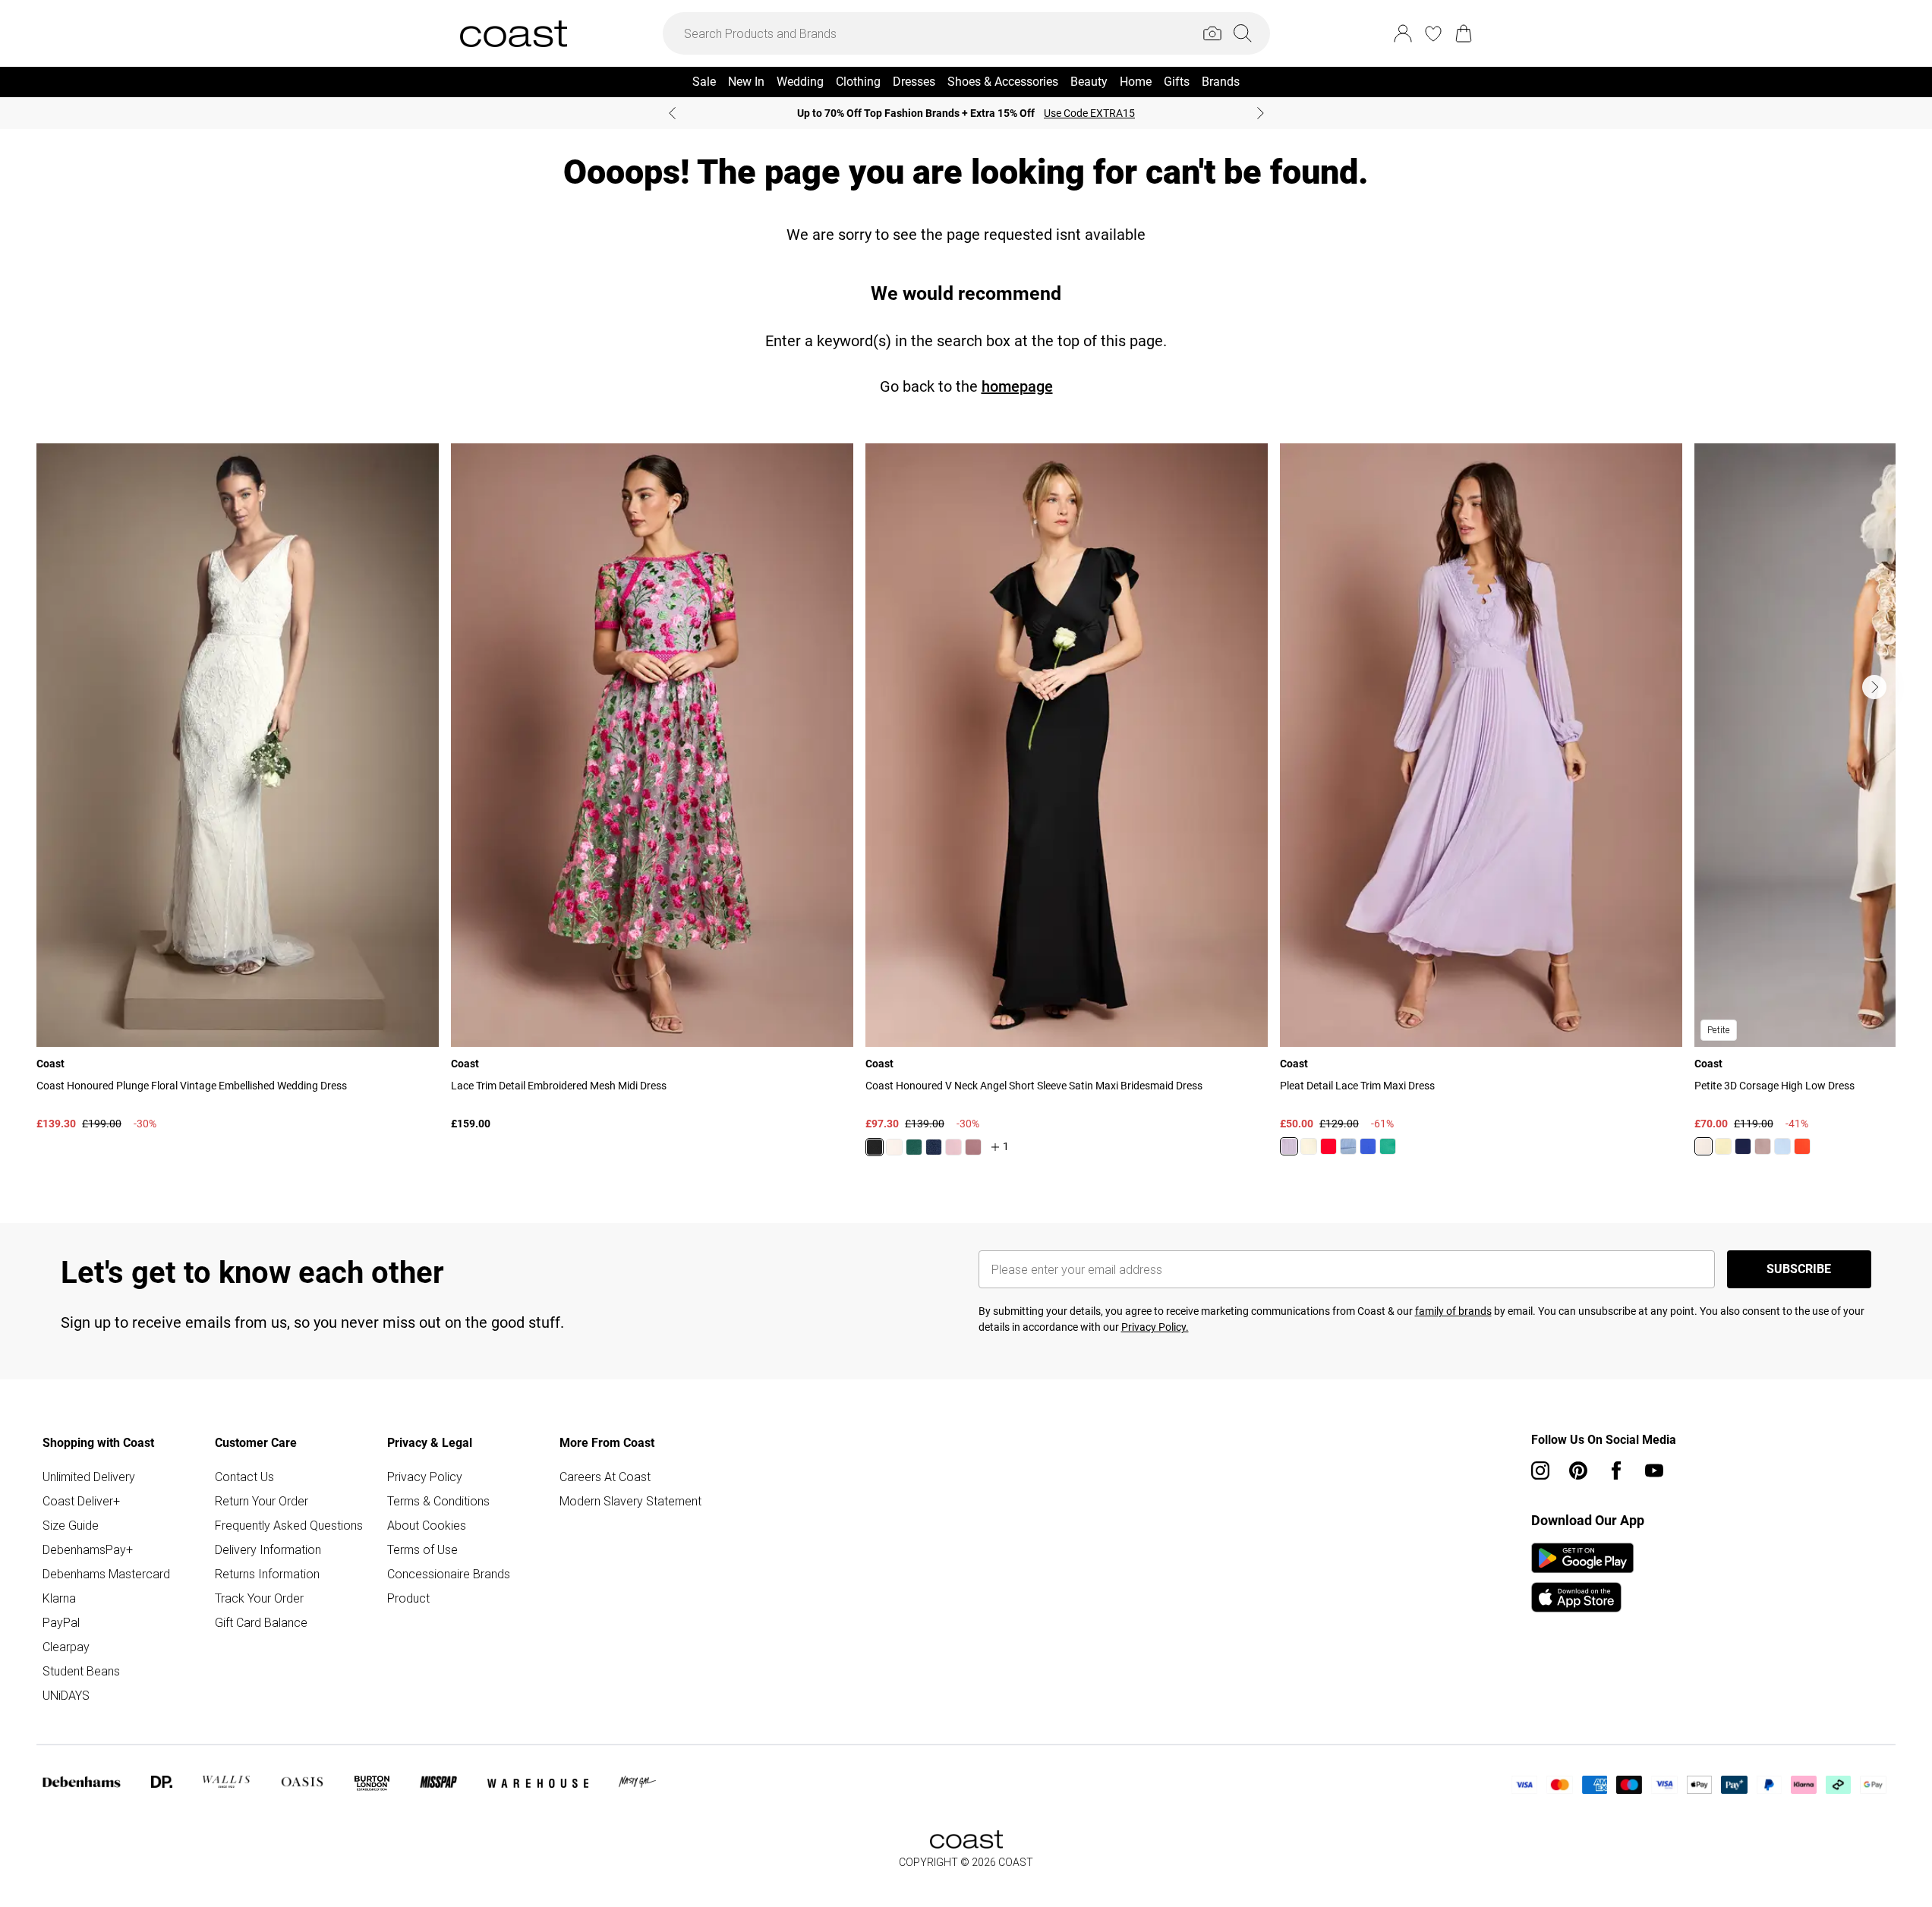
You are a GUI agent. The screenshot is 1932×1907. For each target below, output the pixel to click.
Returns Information (267, 1574)
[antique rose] (953, 1147)
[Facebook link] (1616, 1470)
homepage (1017, 386)
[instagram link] (1540, 1470)
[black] (875, 1147)
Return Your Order (262, 1501)
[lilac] (1289, 1146)
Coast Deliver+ (81, 1501)
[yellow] (1309, 1146)
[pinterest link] (1578, 1470)
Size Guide (71, 1525)
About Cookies (427, 1525)
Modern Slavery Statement (630, 1501)
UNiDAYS (66, 1695)
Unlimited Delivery (89, 1477)
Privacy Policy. (1155, 1327)
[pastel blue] (1782, 1146)
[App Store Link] (1582, 1578)
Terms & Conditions (438, 1501)
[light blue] (1348, 1146)
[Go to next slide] (1874, 687)
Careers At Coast (605, 1477)
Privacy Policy (425, 1477)
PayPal (61, 1622)
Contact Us (244, 1477)
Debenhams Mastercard (106, 1574)
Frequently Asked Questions (289, 1525)
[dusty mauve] (973, 1147)
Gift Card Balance (261, 1622)
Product (408, 1598)
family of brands (1453, 1311)
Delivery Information (268, 1549)
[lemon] (1723, 1146)
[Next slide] (1261, 113)
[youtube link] (1654, 1470)
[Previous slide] (672, 113)
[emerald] (914, 1147)
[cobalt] (1368, 1146)
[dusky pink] (1763, 1146)
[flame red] (1328, 1146)
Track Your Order (259, 1598)
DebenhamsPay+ (88, 1549)
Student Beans (81, 1671)
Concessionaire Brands (449, 1574)
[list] (966, 809)
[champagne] (1704, 1146)
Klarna (59, 1598)
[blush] (894, 1147)
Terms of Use (422, 1549)
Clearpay (66, 1647)
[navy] (934, 1147)
